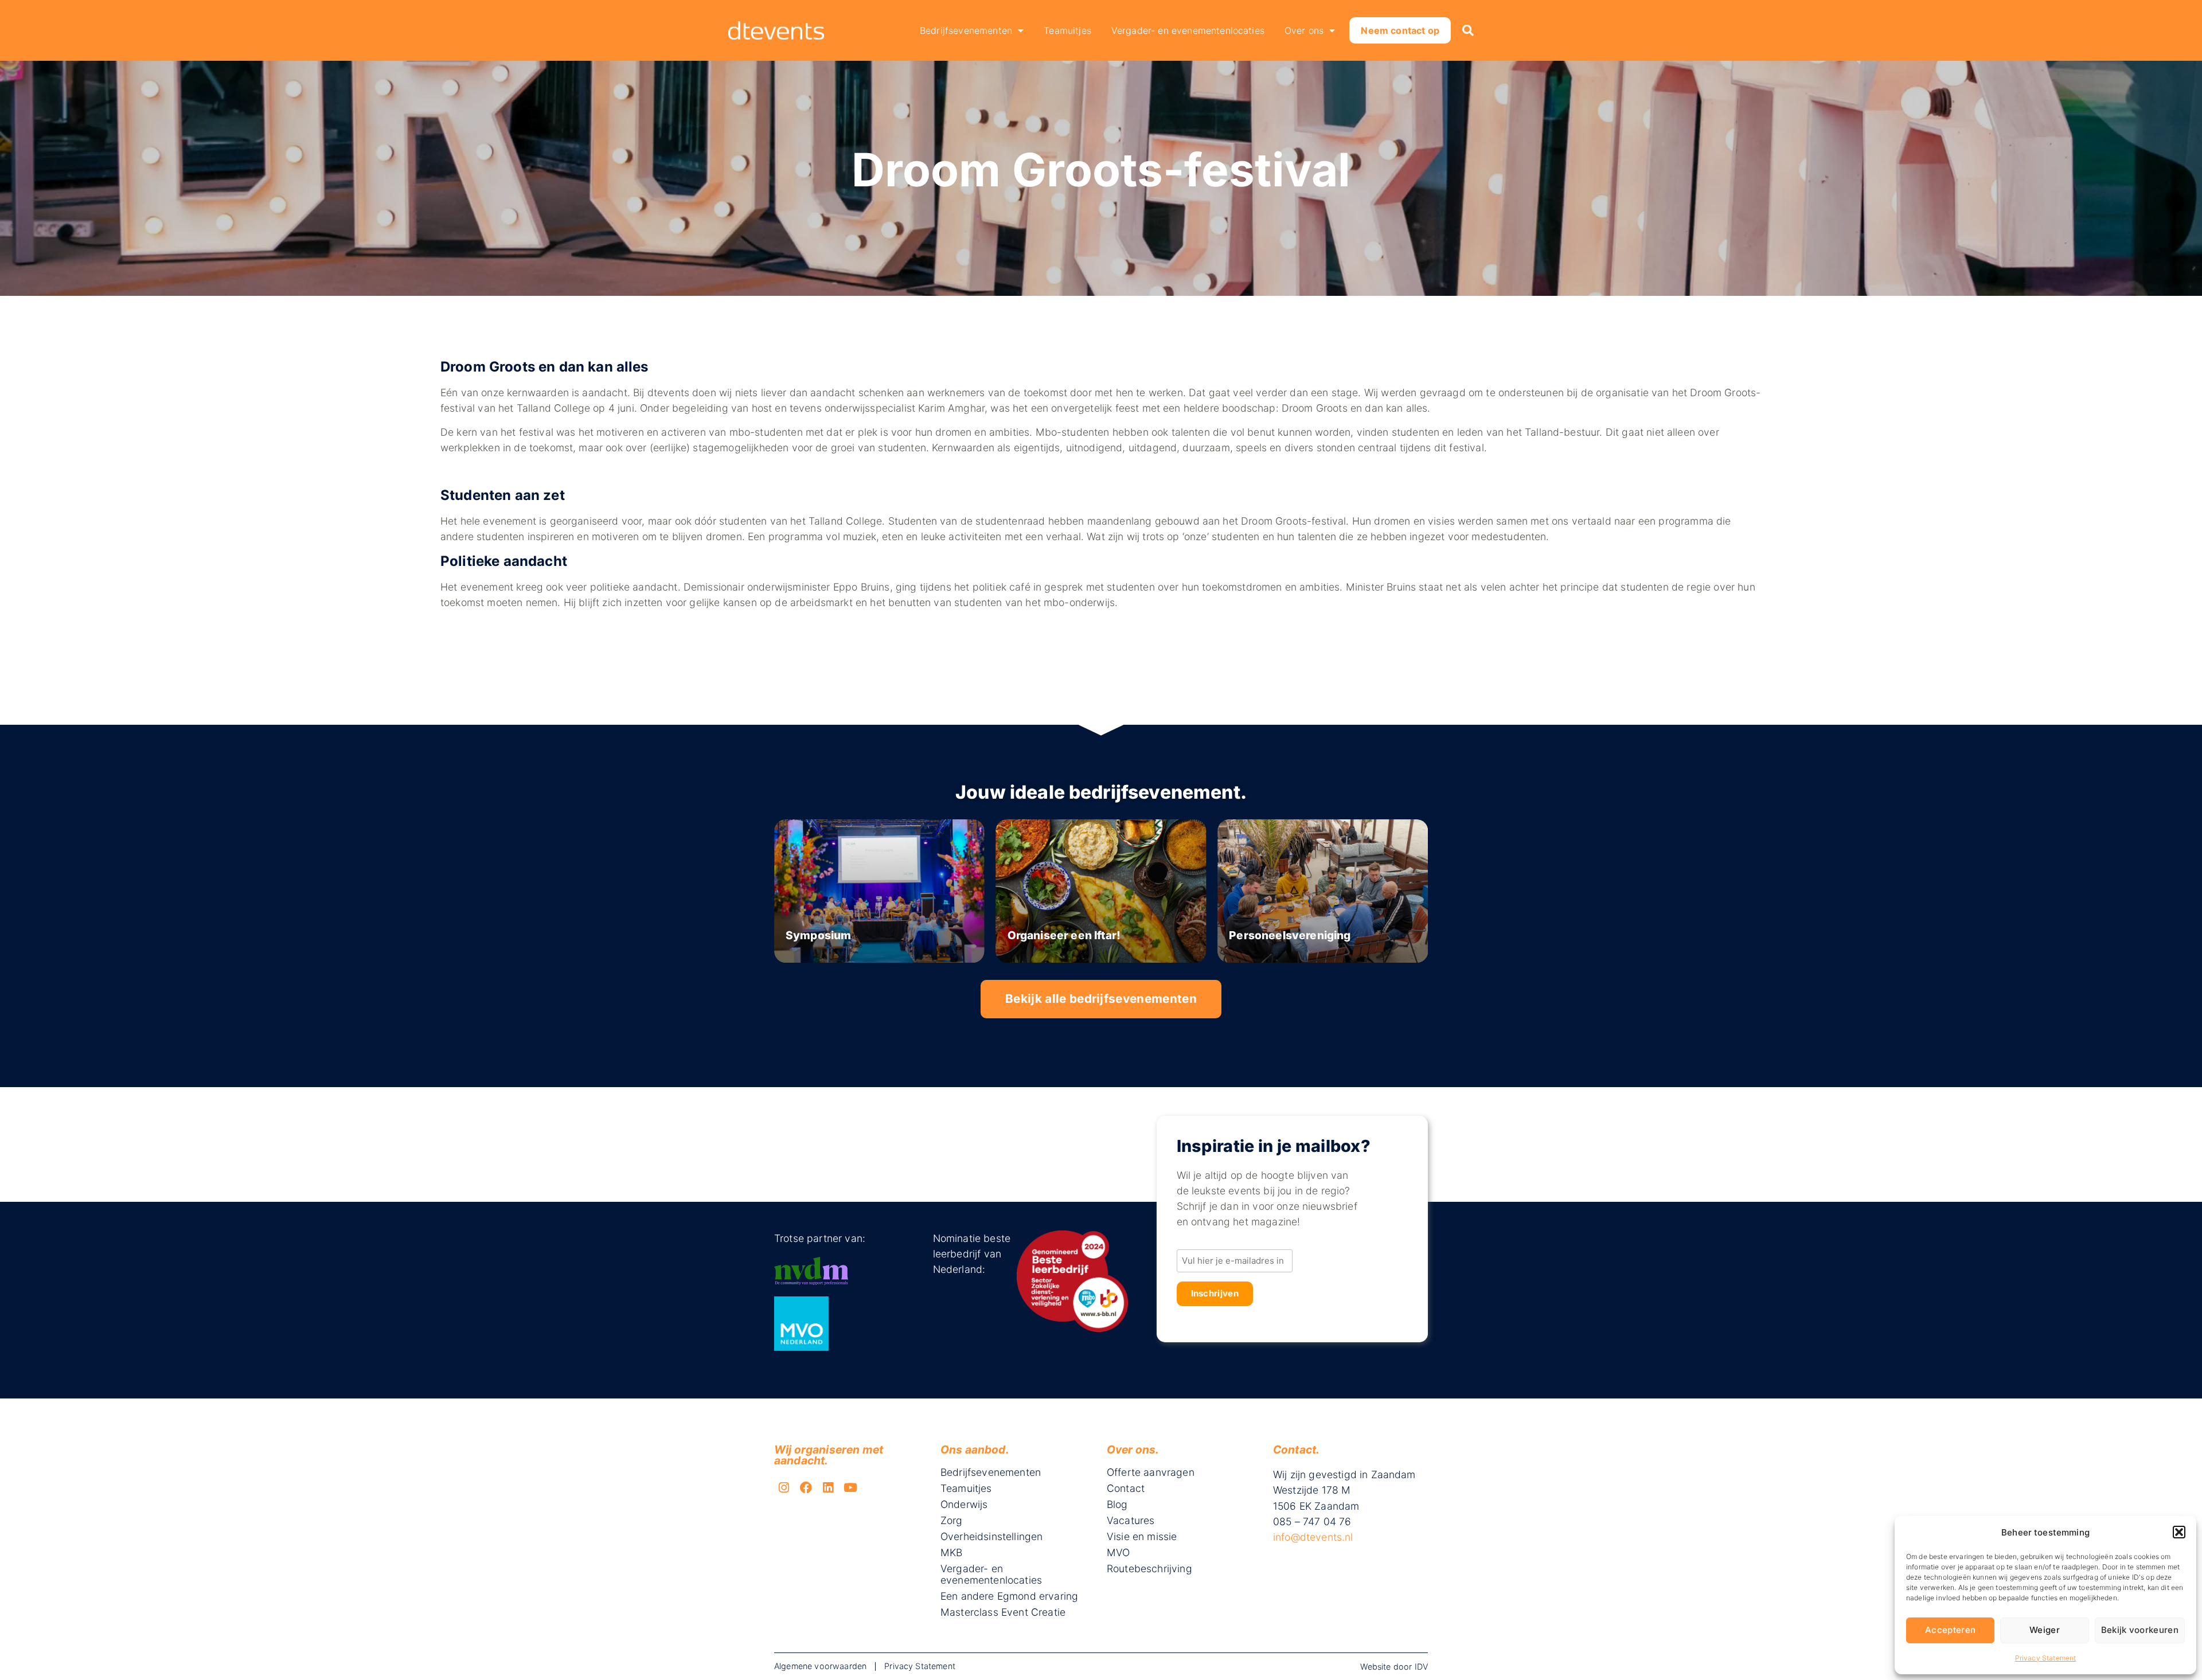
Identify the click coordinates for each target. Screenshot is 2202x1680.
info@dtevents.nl (1313, 1537)
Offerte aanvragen (1151, 1472)
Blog (1117, 1505)
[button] (2179, 1532)
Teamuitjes (1067, 30)
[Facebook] (806, 1487)
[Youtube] (850, 1487)
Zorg (952, 1521)
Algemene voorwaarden (820, 1666)
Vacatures (1131, 1521)
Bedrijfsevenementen (966, 30)
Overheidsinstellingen (991, 1537)
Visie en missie (1142, 1537)
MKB (951, 1553)
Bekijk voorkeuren (2140, 1630)
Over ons (1304, 30)
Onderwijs (964, 1505)
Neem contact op (1400, 30)
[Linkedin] (829, 1487)
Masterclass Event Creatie (1003, 1612)
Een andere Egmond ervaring (1009, 1596)
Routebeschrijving (1149, 1569)
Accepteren (1950, 1630)
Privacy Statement (2046, 1658)
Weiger (2045, 1630)
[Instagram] (784, 1487)
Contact (1126, 1488)
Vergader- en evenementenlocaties (1188, 30)
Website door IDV (1394, 1667)
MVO (1118, 1553)
